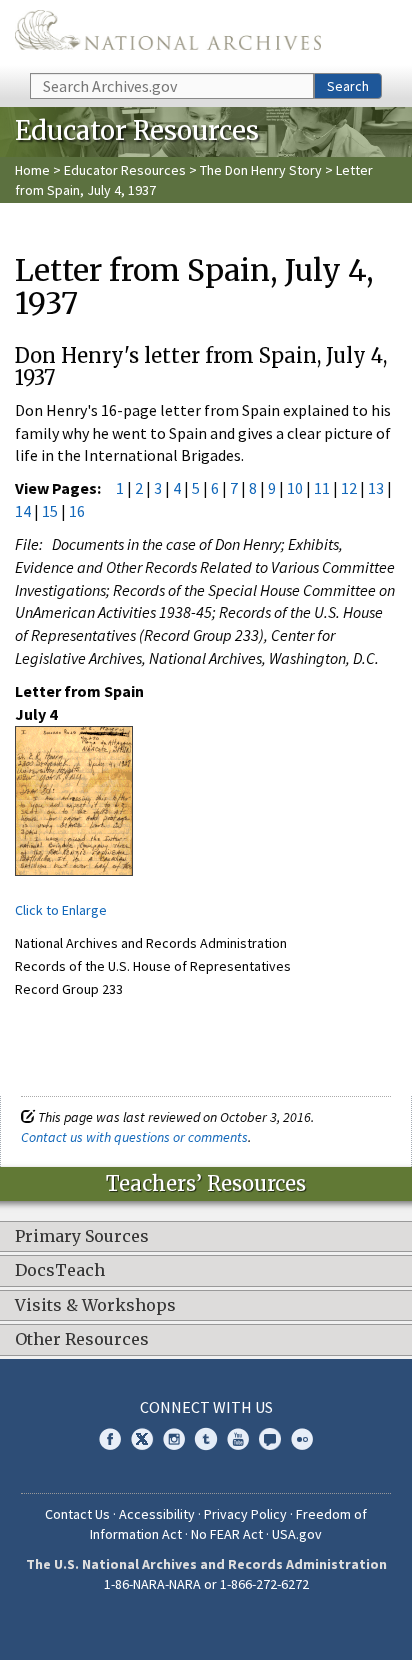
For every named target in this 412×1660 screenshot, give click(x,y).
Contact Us (77, 1514)
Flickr (302, 1439)
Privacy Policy (245, 1514)
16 (77, 511)
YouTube (238, 1439)
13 (376, 488)
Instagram (174, 1439)
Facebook (110, 1439)
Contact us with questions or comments (134, 1137)
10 (295, 488)
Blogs (270, 1439)
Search (348, 86)
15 (50, 511)
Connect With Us (206, 1407)
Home (32, 170)
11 (322, 488)
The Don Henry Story (261, 170)
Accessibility (157, 1514)
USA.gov (297, 1534)
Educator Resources (125, 170)
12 (349, 488)
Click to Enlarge (61, 910)
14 (23, 511)
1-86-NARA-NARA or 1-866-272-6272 (206, 1584)
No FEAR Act (227, 1534)
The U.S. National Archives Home (168, 35)
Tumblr (206, 1439)
